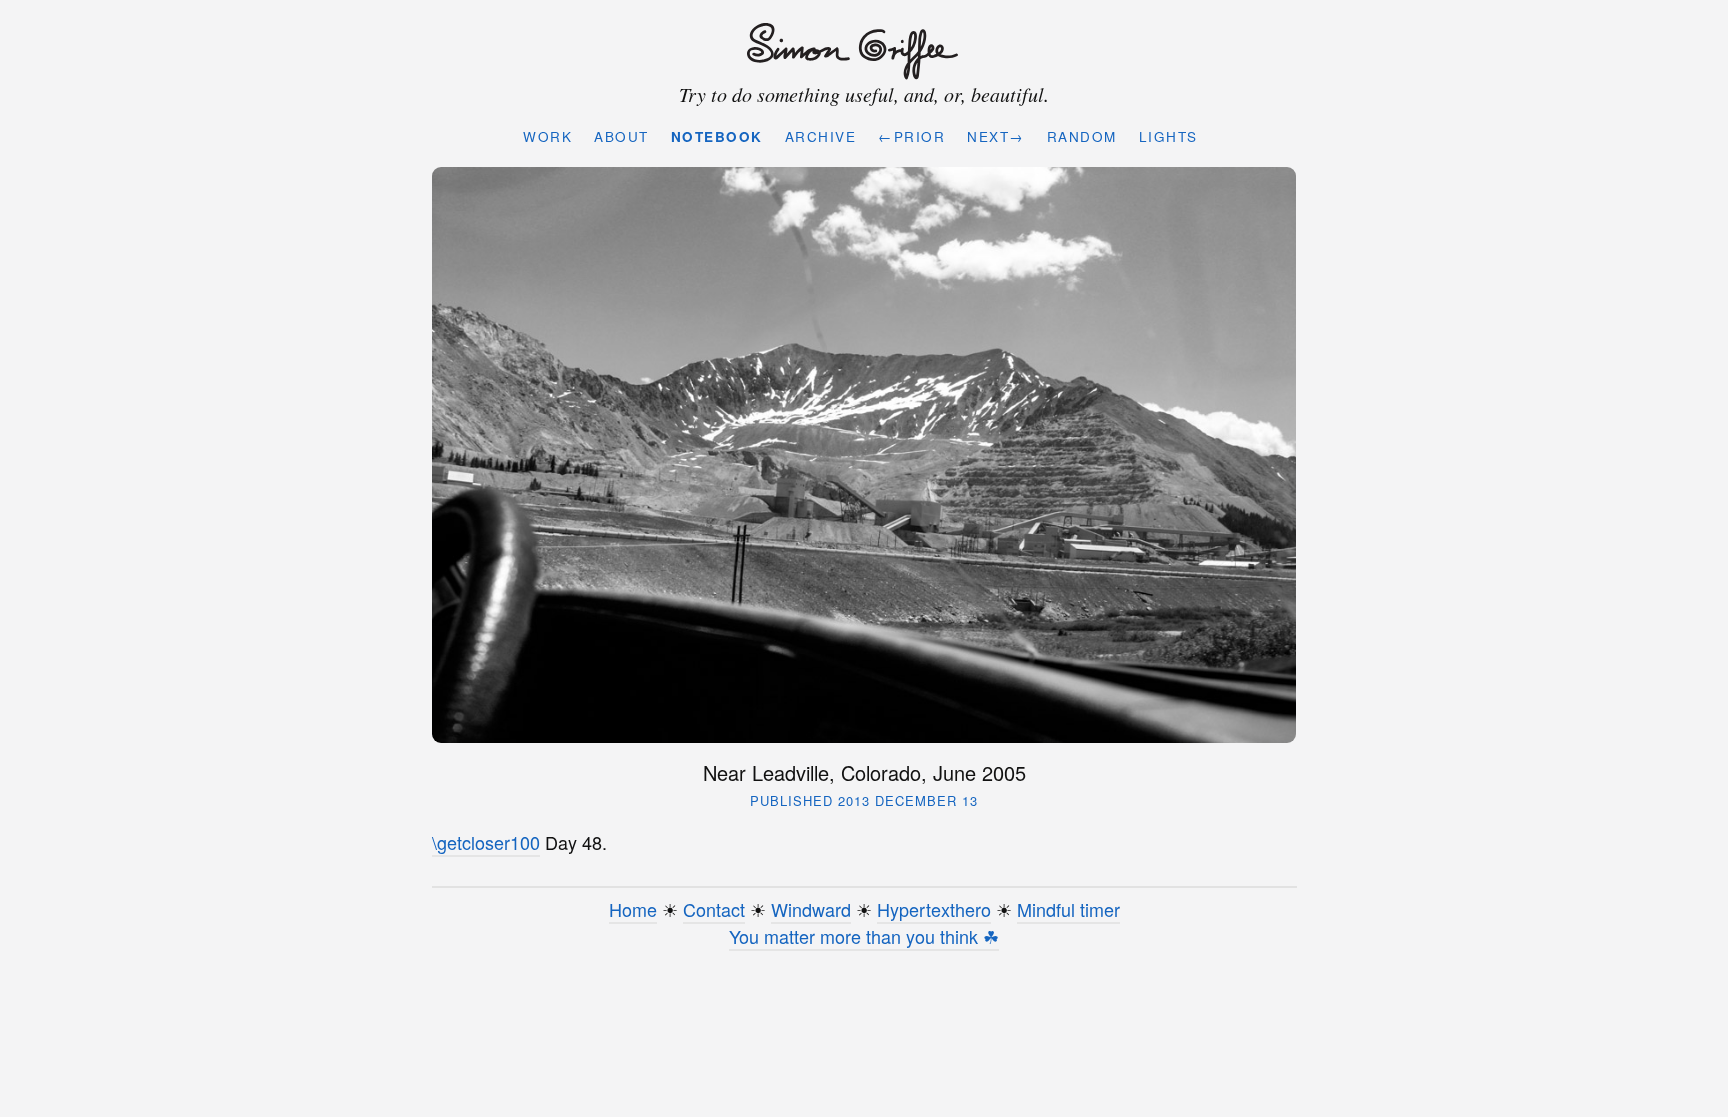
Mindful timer (1068, 909)
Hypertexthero (934, 909)
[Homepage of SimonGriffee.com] (859, 52)
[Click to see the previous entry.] (864, 455)
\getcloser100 (486, 842)
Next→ (996, 136)
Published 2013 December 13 (864, 800)
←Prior (911, 136)
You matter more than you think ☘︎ (864, 936)
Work (547, 136)
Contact (714, 909)
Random (1082, 136)
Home (633, 909)
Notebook (717, 136)
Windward (811, 909)
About (621, 136)
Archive (821, 136)
